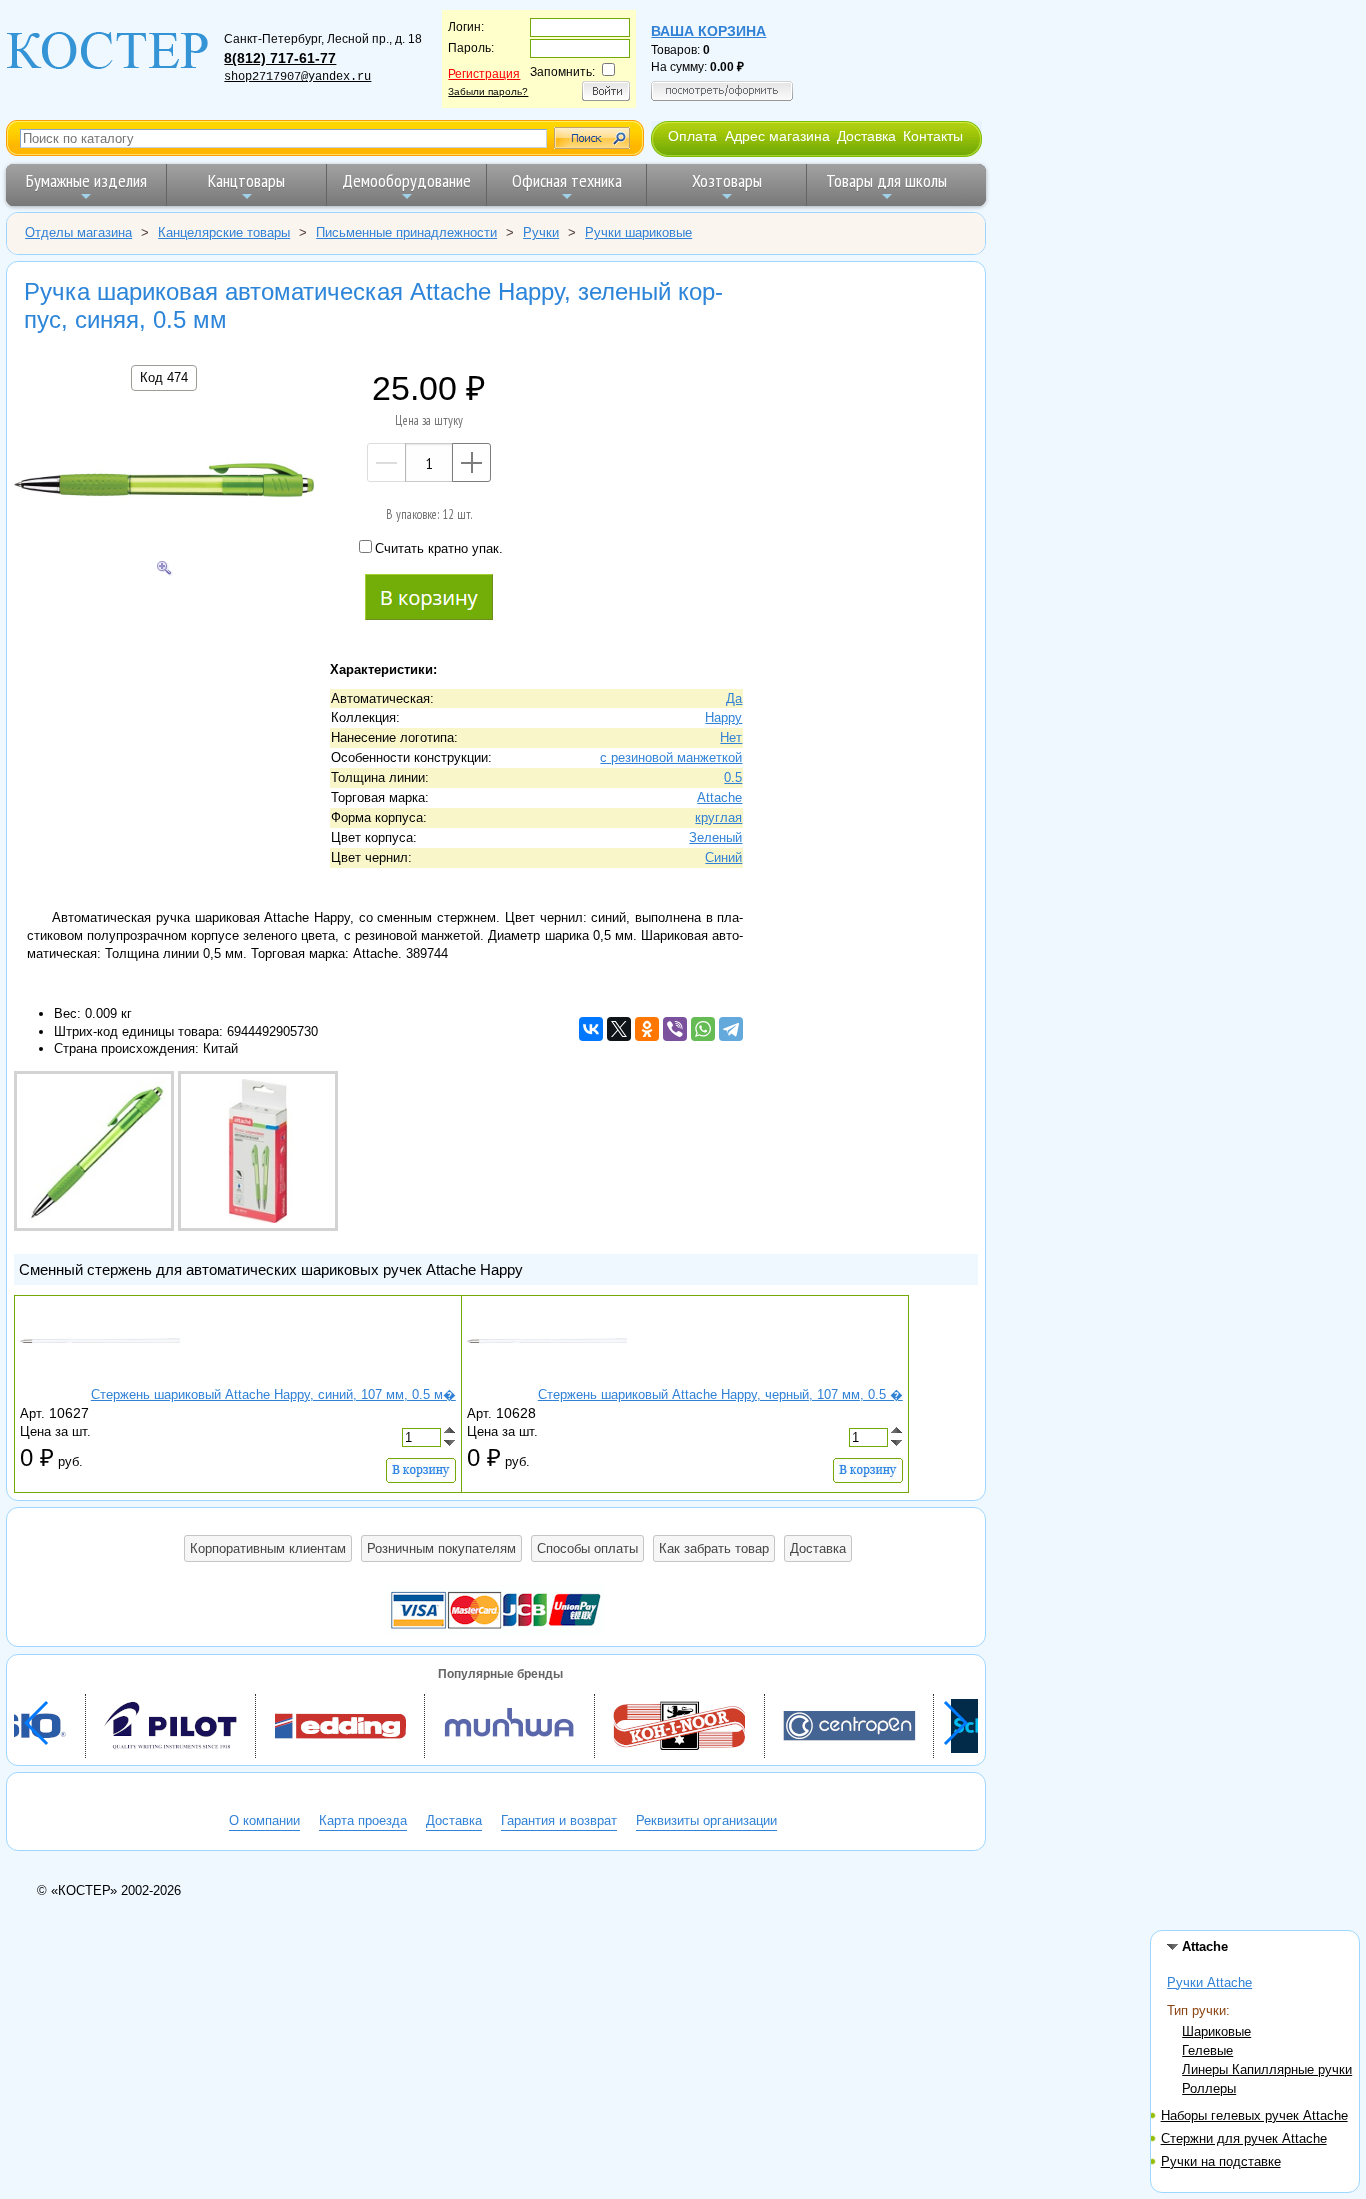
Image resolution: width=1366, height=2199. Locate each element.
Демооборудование (406, 180)
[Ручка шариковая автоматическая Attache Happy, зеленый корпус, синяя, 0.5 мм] (164, 482)
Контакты (933, 136)
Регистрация (484, 74)
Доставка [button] (818, 1548)
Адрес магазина (777, 136)
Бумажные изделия (86, 180)
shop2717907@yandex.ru (297, 77)
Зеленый (715, 837)
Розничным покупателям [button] (441, 1548)
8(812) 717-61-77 (280, 58)
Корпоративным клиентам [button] (268, 1548)
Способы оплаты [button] (587, 1548)
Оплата (692, 136)
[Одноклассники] (647, 1029)
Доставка (866, 136)
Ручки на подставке (1221, 2161)
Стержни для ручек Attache (1244, 2138)
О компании (264, 1820)
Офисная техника (567, 180)
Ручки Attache (1209, 1982)
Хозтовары (727, 180)
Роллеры (1209, 2088)
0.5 (733, 777)
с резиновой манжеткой (671, 757)
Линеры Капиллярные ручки (1267, 2069)
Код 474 (164, 377)
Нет (731, 737)
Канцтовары (246, 180)
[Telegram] (731, 1029)
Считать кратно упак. (439, 548)
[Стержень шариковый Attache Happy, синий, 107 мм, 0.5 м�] (100, 1376)
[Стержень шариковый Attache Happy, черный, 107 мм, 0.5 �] (547, 1376)
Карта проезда (363, 1820)
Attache (719, 797)
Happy (723, 717)
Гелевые (1207, 2050)
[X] (619, 1029)
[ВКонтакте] (591, 1029)
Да (734, 698)
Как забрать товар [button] (714, 1548)
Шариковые (1216, 2031)
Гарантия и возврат (559, 1820)
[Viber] (675, 1029)
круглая (718, 817)
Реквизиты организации (706, 1820)
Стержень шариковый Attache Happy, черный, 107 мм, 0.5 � (720, 1394)
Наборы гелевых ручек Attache (1254, 2115)
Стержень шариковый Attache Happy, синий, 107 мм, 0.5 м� (273, 1394)
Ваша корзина (708, 31)
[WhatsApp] (703, 1029)
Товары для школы (886, 180)
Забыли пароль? (488, 91)
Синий (723, 857)
